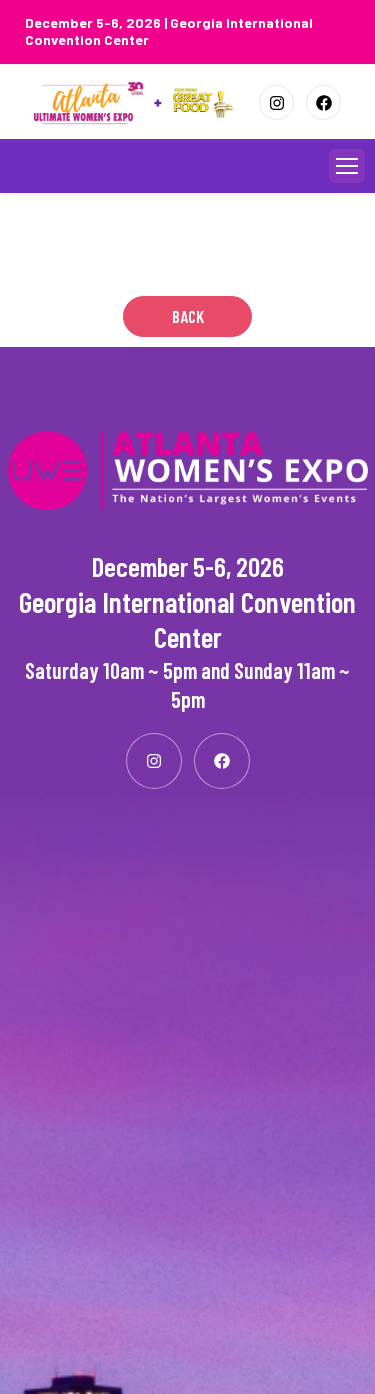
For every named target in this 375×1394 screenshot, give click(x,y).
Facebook (323, 102)
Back (188, 316)
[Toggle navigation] (347, 166)
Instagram (276, 102)
